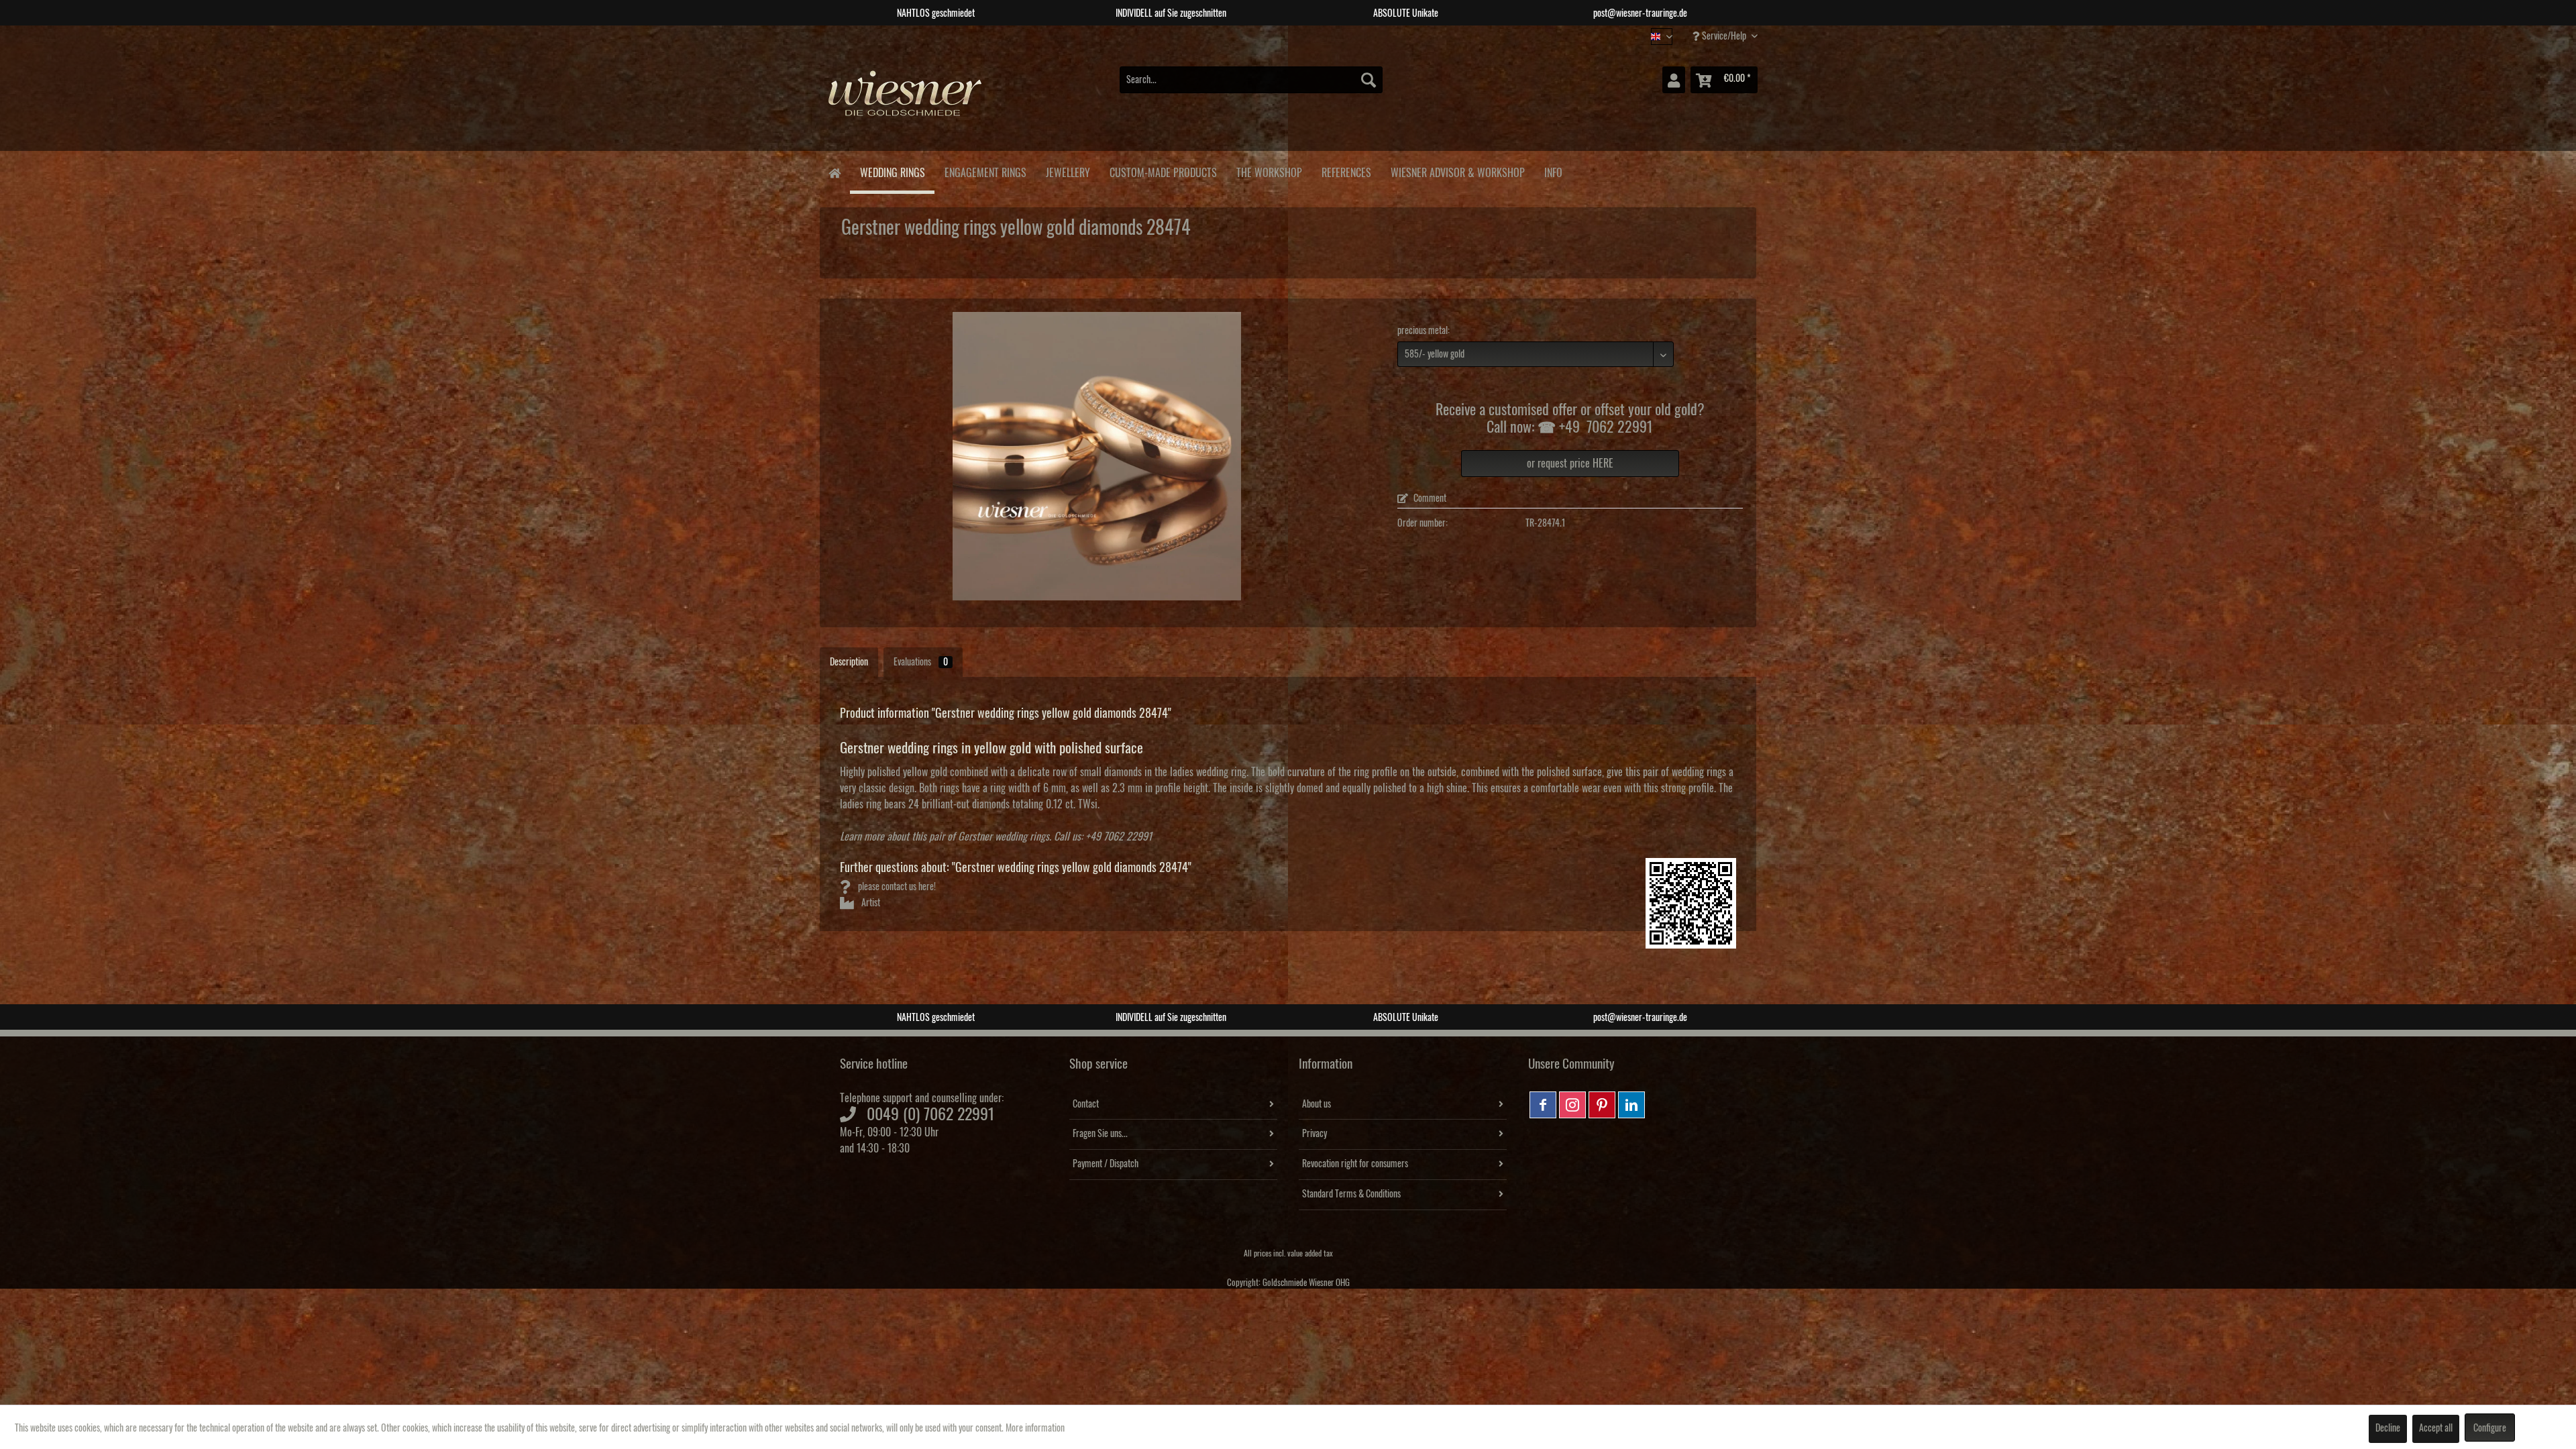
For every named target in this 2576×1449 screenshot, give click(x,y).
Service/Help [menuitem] (1724, 36)
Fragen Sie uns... (1100, 1134)
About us (1317, 1104)
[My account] (1674, 80)
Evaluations (921, 662)
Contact (1086, 1104)
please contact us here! (896, 887)
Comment (1429, 498)
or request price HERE (1570, 464)
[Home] (834, 172)
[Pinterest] (1602, 1105)
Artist (870, 903)
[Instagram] (1572, 1105)
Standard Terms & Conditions (1351, 1194)
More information (1035, 1428)
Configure (2490, 1428)
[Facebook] (1543, 1105)
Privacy (1314, 1134)
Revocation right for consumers (1355, 1164)
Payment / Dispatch (1106, 1164)
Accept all (2436, 1428)
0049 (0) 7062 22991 (931, 1114)
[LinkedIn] (1631, 1105)
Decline (2388, 1428)
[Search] (1368, 80)
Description (849, 662)
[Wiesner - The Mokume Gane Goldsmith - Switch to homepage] (906, 100)
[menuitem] (1251, 80)
